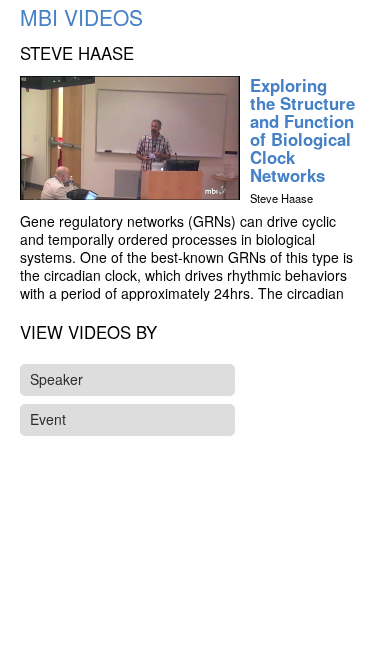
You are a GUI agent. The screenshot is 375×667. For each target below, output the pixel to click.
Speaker (56, 379)
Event (48, 419)
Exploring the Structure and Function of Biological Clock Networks (302, 130)
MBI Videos (81, 17)
